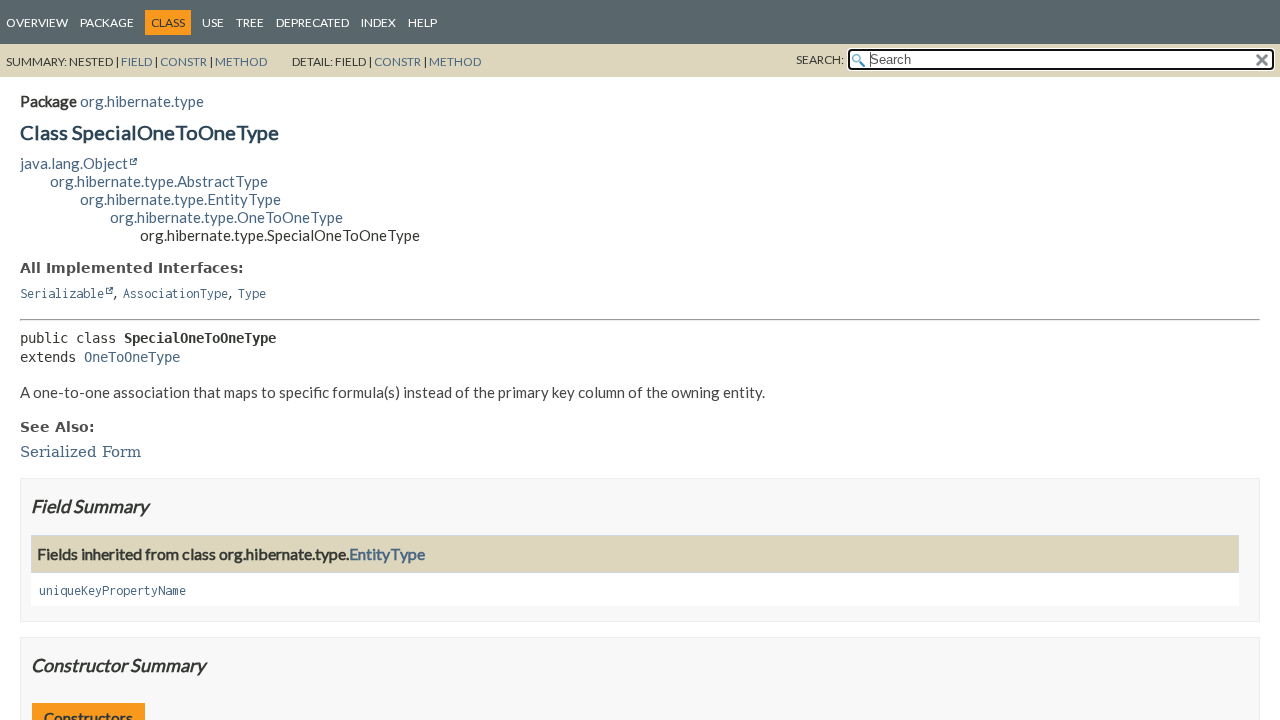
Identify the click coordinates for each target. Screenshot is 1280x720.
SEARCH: (820, 59)
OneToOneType (132, 357)
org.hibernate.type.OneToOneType (226, 217)
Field (136, 61)
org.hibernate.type (142, 101)
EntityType (387, 553)
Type (252, 293)
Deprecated (312, 22)
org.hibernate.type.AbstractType (159, 181)
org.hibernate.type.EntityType (180, 199)
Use (213, 22)
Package (107, 22)
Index (378, 22)
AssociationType (175, 293)
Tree (250, 22)
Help (422, 22)
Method (241, 61)
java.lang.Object (74, 163)
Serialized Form (80, 452)
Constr (183, 61)
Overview (37, 22)
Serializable (62, 293)
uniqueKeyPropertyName (112, 590)
